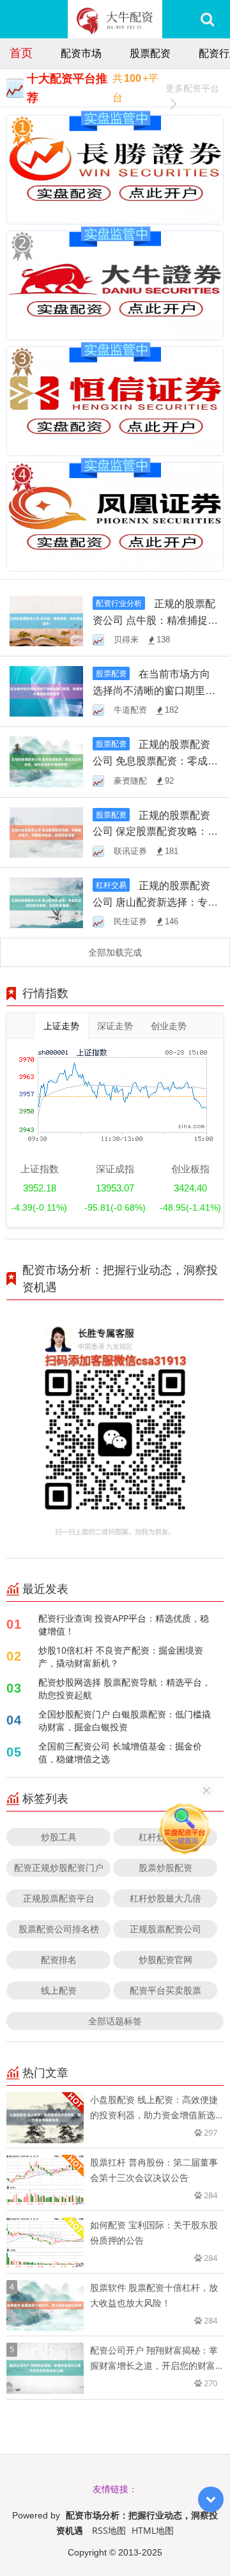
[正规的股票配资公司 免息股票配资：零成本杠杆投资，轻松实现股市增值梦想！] (46, 761)
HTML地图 (153, 2530)
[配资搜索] (207, 19)
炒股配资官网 (165, 1959)
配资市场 (81, 53)
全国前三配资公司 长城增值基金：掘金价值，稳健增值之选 (120, 1752)
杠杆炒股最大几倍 (165, 1898)
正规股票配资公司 (165, 1929)
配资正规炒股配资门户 (59, 1867)
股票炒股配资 (165, 1867)
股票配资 (150, 53)
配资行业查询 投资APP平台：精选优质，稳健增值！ (124, 1625)
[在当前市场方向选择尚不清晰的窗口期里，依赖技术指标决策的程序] (46, 691)
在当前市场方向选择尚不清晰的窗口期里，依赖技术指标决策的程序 (154, 690)
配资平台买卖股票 (165, 1990)
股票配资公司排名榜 (59, 1929)
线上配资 (59, 1990)
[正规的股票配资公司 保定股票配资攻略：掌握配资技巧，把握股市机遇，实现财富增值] (46, 831)
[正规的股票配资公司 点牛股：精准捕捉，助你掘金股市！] (46, 620)
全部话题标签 (115, 2021)
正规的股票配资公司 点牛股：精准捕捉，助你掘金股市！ (155, 620)
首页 (21, 52)
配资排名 (59, 1959)
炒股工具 (59, 1837)
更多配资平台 (192, 88)
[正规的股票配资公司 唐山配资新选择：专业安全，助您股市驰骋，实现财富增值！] (46, 902)
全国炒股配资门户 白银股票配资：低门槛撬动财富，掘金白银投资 (125, 1720)
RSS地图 (109, 2530)
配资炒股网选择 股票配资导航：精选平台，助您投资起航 (125, 1688)
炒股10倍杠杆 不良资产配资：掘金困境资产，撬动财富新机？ (121, 1657)
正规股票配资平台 (59, 1898)
